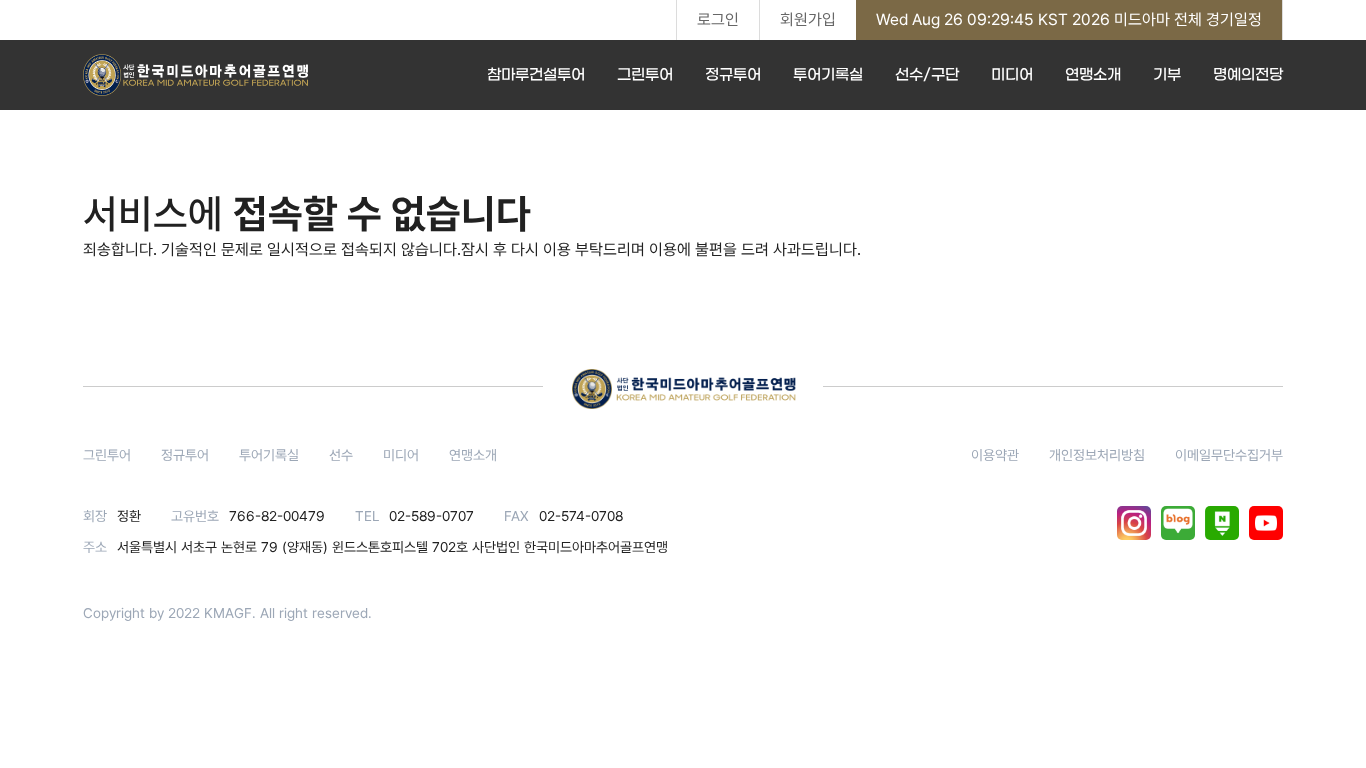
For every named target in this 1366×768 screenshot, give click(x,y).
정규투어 (733, 75)
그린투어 (645, 75)
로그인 (718, 19)
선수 (341, 455)
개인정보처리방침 (1097, 455)
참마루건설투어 (536, 75)
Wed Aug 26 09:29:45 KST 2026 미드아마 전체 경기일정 (1069, 19)
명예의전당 (1248, 75)
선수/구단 (927, 75)
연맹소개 (1093, 75)
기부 (1167, 75)
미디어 (1012, 75)
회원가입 (808, 19)
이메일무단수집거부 (1229, 455)
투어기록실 (828, 75)
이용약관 (995, 455)
